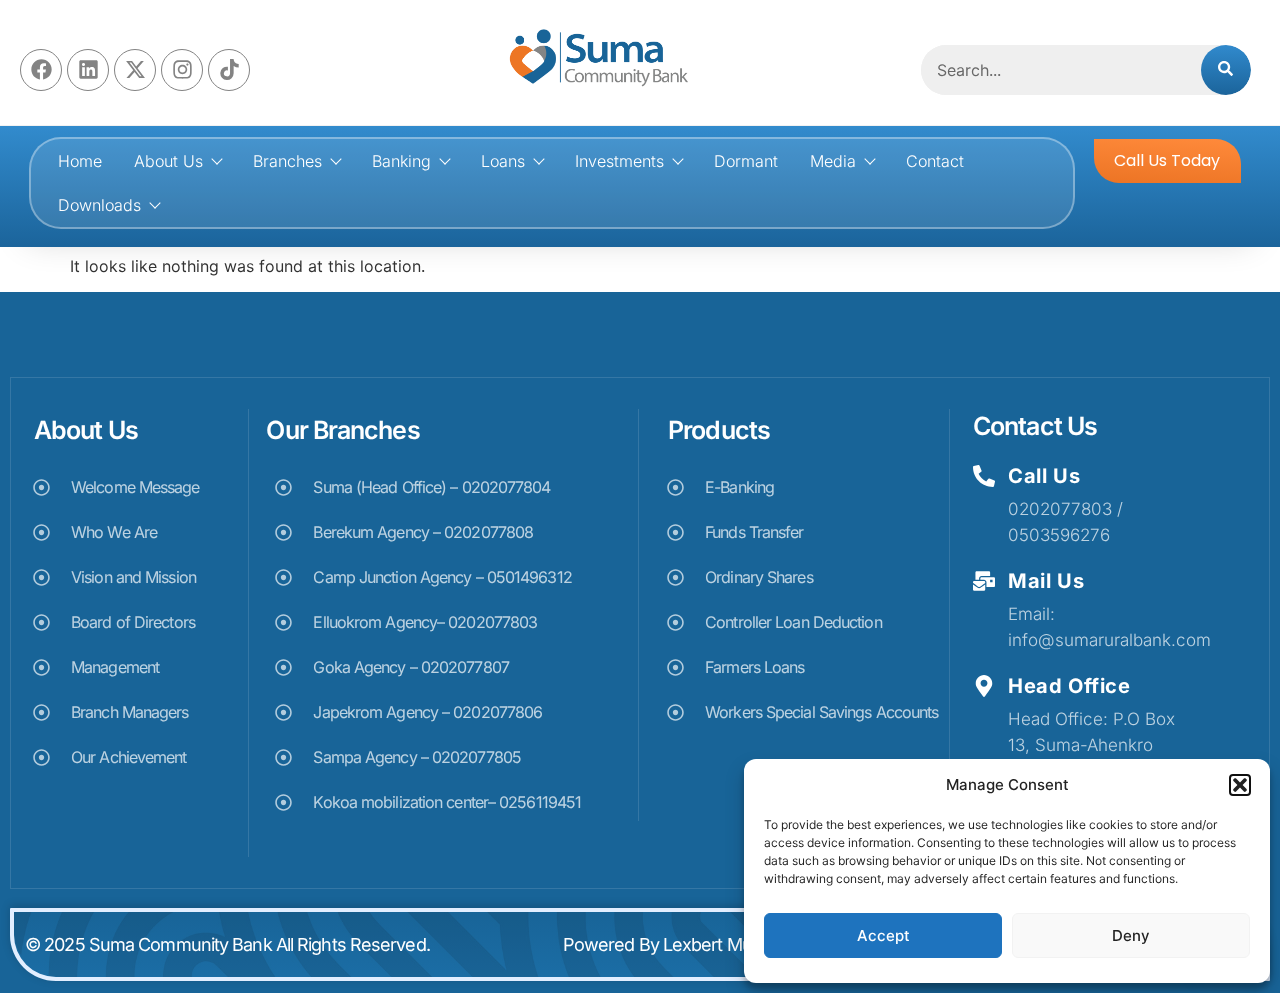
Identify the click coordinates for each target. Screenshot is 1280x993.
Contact (935, 161)
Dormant (746, 161)
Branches (287, 161)
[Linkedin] (88, 70)
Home (80, 161)
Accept (883, 935)
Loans (503, 161)
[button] (1240, 785)
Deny (1131, 935)
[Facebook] (41, 70)
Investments (619, 161)
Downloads (99, 205)
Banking (401, 161)
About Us (168, 161)
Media (833, 161)
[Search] (1226, 70)
